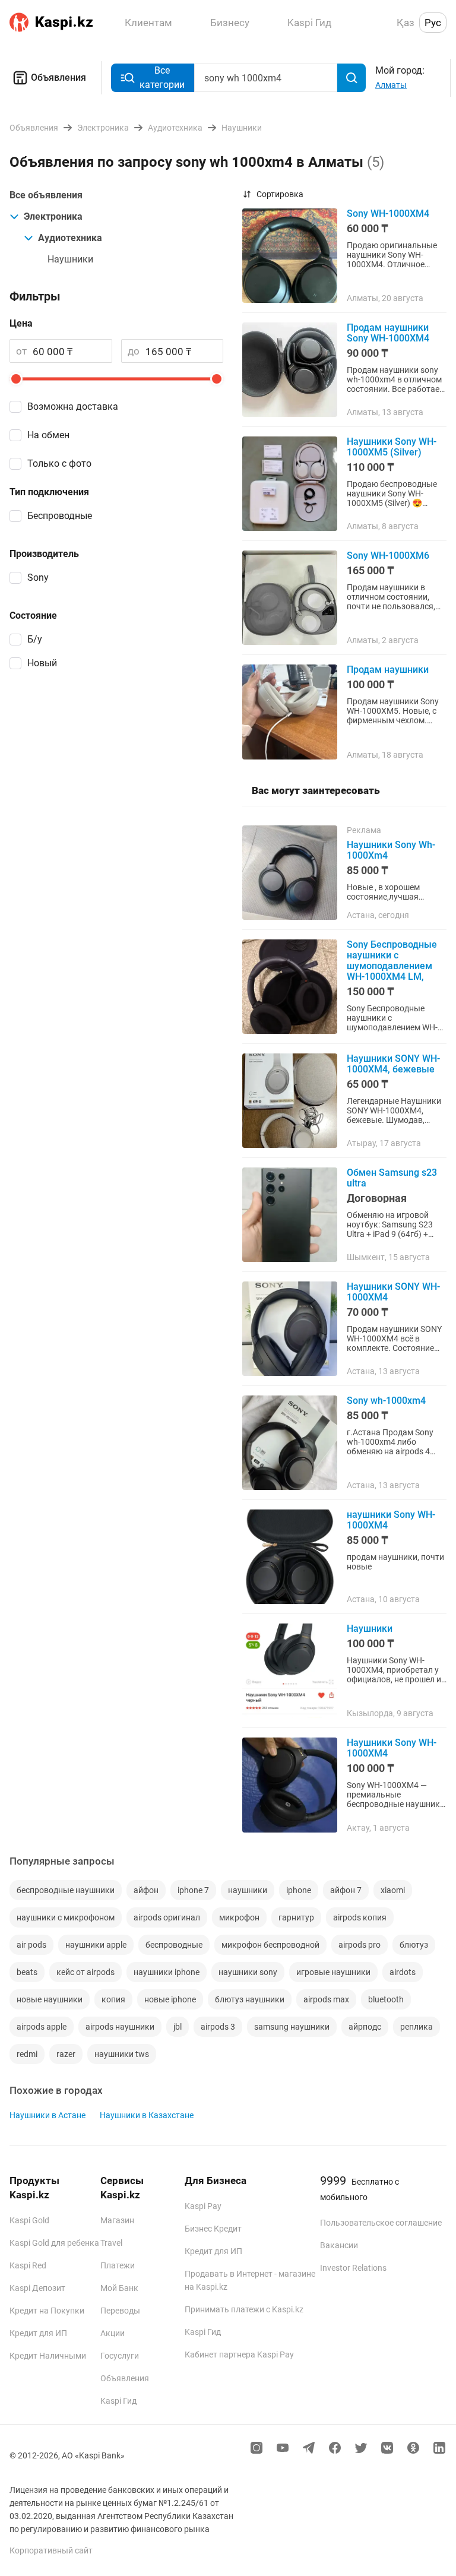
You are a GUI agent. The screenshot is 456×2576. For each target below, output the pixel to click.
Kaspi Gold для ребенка (54, 2243)
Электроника (53, 216)
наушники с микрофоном (66, 1917)
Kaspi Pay (203, 2206)
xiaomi (393, 1890)
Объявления (58, 77)
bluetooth (386, 1999)
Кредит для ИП (38, 2333)
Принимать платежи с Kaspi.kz (244, 2309)
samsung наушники (292, 2027)
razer (66, 2054)
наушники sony (248, 1972)
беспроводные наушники (66, 1890)
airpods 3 (218, 2027)
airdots (403, 1972)
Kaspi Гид (118, 2401)
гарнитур (296, 1917)
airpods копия (360, 1917)
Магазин (117, 2220)
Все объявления (46, 195)
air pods (31, 1945)
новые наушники (50, 1999)
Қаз (406, 23)
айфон (146, 1890)
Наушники (70, 259)
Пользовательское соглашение (381, 2223)
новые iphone (170, 1999)
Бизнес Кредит (213, 2229)
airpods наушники (120, 2027)
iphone (299, 1890)
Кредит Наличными (48, 2356)
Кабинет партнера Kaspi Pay (239, 2355)
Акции (113, 2333)
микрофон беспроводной (270, 1945)
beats (27, 1972)
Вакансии (339, 2245)
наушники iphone (167, 1972)
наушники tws (122, 2054)
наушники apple (96, 1945)
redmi (27, 2054)
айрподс (365, 2027)
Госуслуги (120, 2356)
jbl (178, 2027)
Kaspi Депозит (37, 2288)
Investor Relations (353, 2268)
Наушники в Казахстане (147, 2115)
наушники (248, 1890)
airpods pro (360, 1945)
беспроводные (174, 1945)
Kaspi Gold (29, 2220)
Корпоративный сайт (51, 2550)
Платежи (118, 2265)
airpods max (326, 1999)
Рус (433, 23)
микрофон (239, 1917)
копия (113, 1999)
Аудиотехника (70, 238)
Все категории (162, 77)
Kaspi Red (28, 2265)
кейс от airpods (85, 1972)
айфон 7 (346, 1890)
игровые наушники (333, 1972)
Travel (111, 2243)
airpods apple (42, 2027)
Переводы (120, 2311)
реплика (417, 2027)
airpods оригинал (167, 1917)
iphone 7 (193, 1890)
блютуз (414, 1945)
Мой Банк (119, 2288)
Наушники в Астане (47, 2115)
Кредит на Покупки (47, 2311)
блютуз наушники (250, 1999)
